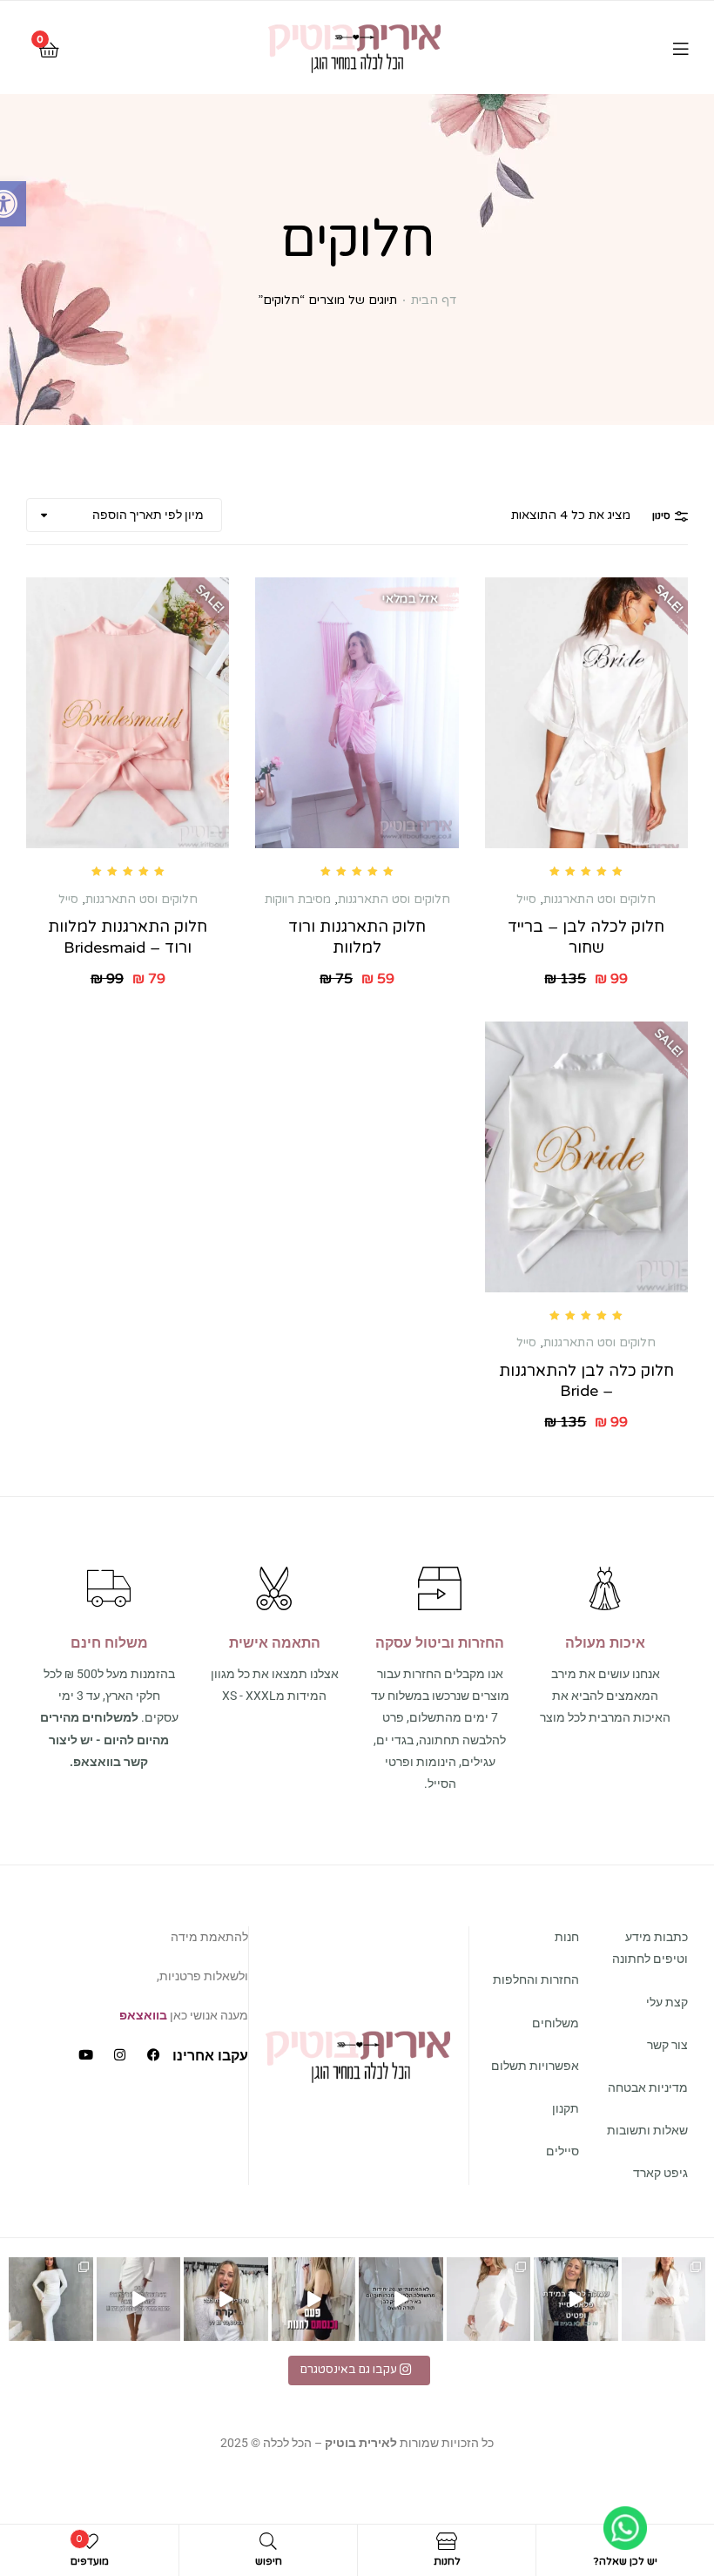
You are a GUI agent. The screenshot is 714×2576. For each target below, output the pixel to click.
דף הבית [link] (434, 300)
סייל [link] (526, 899)
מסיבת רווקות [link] (298, 899)
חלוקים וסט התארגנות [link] (599, 899)
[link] (355, 47)
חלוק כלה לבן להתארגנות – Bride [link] (586, 1381)
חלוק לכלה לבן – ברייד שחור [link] (586, 937)
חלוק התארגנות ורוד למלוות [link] (357, 937)
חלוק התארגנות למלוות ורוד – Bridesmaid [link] (128, 937)
